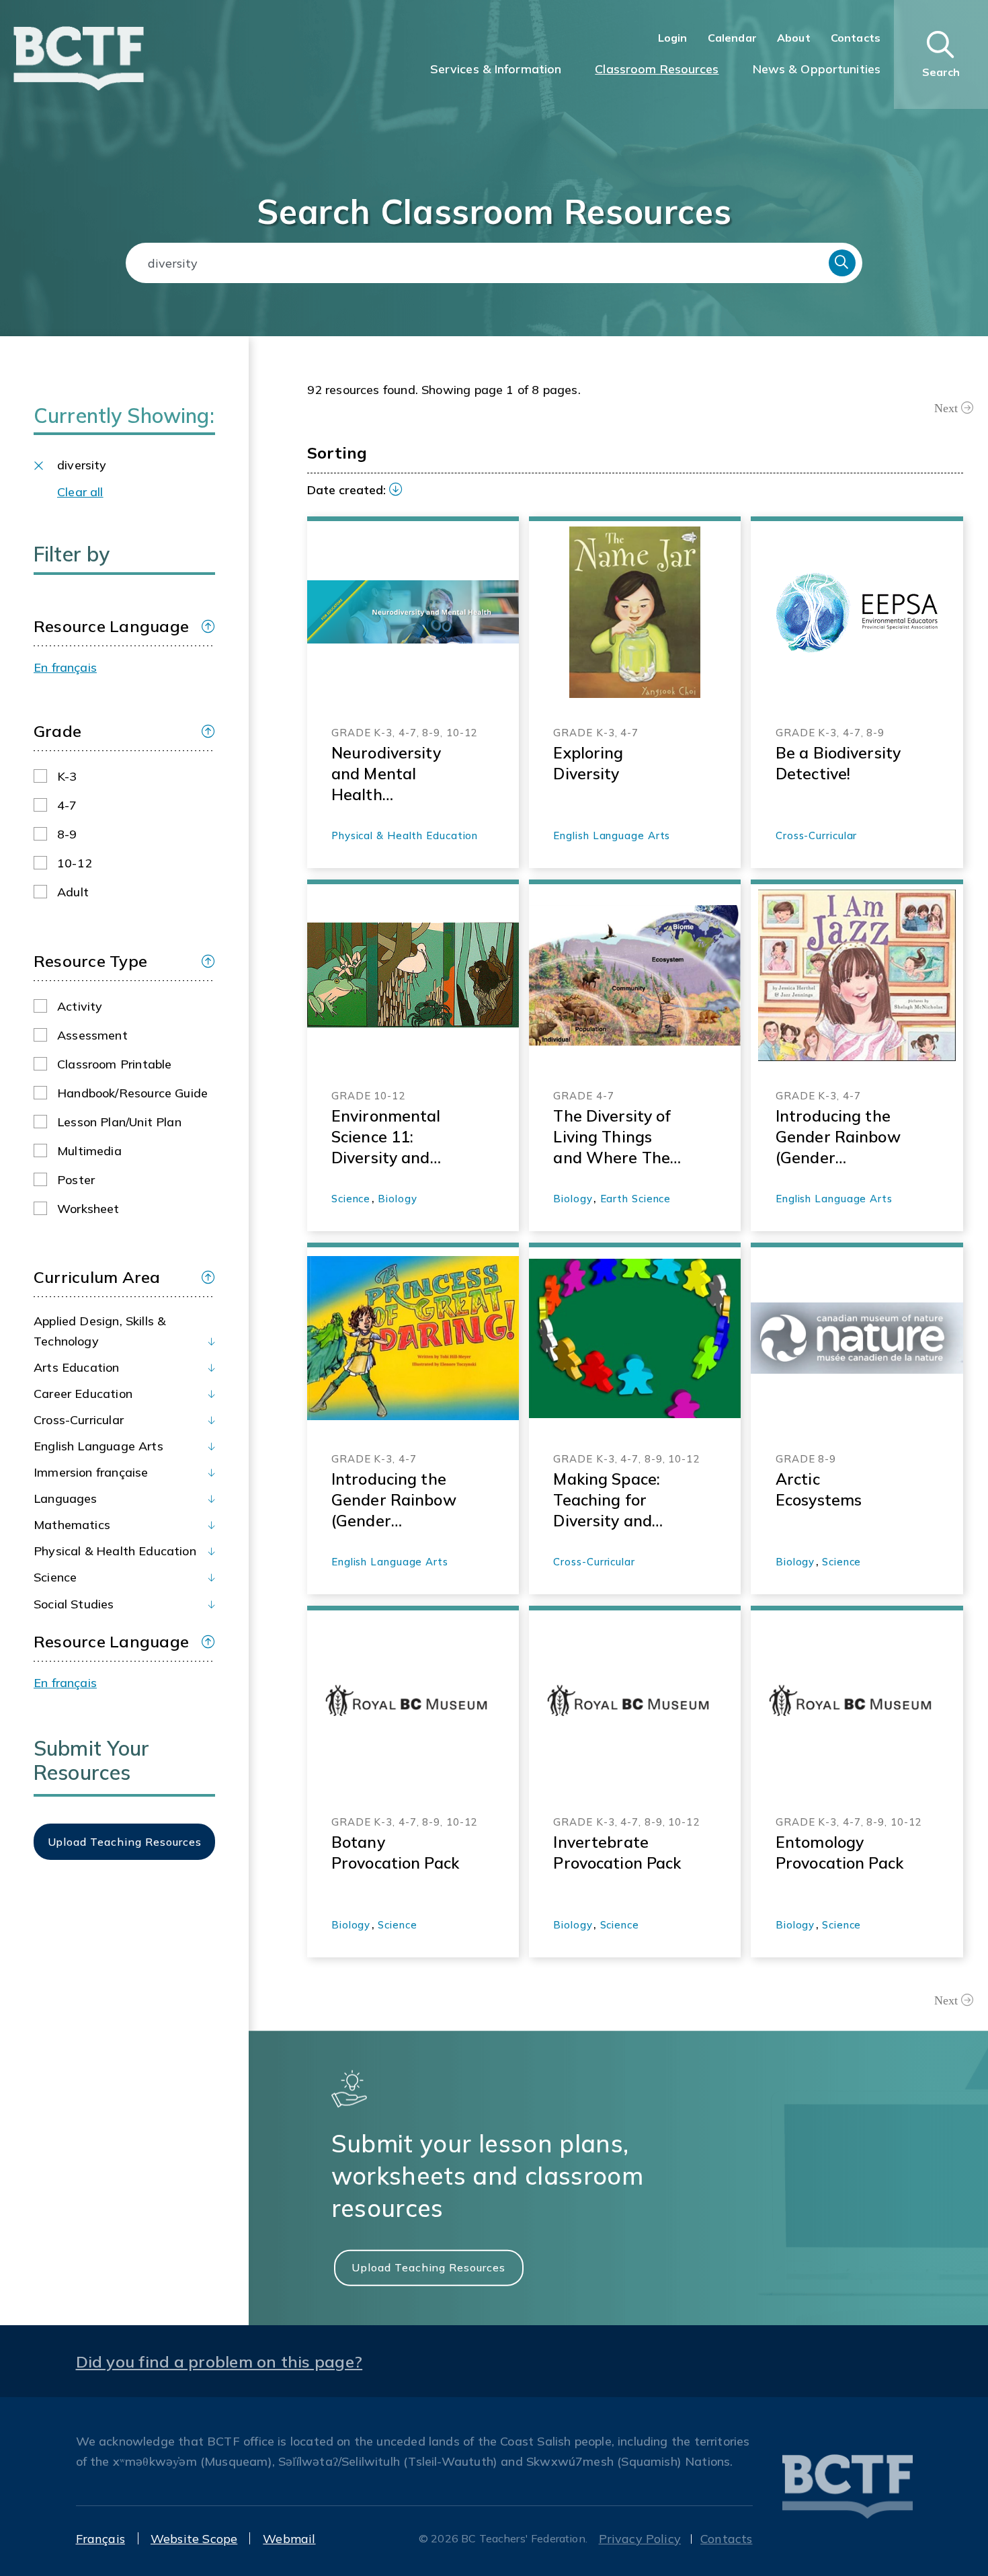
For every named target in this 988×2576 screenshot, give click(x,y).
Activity (80, 1006)
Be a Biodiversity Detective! (838, 763)
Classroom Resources (657, 69)
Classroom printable (114, 1064)
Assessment (92, 1035)
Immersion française (91, 1472)
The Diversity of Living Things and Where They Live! (616, 1137)
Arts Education (77, 1367)
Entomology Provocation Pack (839, 1852)
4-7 (67, 805)
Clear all (80, 492)
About (794, 38)
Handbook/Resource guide (132, 1093)
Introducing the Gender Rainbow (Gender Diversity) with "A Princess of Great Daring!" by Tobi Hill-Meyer (394, 1500)
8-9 (67, 834)
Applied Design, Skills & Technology (99, 1331)
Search (842, 263)
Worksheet (88, 1209)
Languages (66, 1498)
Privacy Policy (640, 2539)
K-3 (67, 776)
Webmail (289, 2539)
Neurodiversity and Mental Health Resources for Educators (386, 774)
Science (55, 1577)
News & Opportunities (817, 69)
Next (946, 408)
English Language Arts (98, 1446)
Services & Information (496, 69)
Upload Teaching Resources (428, 2267)
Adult (73, 892)
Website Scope (194, 2539)
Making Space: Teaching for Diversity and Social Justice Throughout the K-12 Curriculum (614, 1500)
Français (100, 2539)
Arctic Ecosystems (819, 1489)
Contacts (856, 38)
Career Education (83, 1394)
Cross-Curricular (79, 1420)
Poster (76, 1180)
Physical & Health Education (115, 1551)
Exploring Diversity (588, 763)
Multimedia (89, 1151)
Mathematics (72, 1525)
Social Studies (74, 1604)
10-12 (75, 863)
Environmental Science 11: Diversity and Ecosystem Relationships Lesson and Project (386, 1137)
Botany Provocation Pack (395, 1852)
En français (65, 667)
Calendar (732, 38)
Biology (397, 1199)
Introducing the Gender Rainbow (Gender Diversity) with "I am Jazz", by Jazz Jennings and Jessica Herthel (839, 1137)
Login (673, 38)
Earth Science (636, 1199)
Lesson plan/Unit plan (119, 1122)
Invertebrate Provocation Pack (617, 1852)
